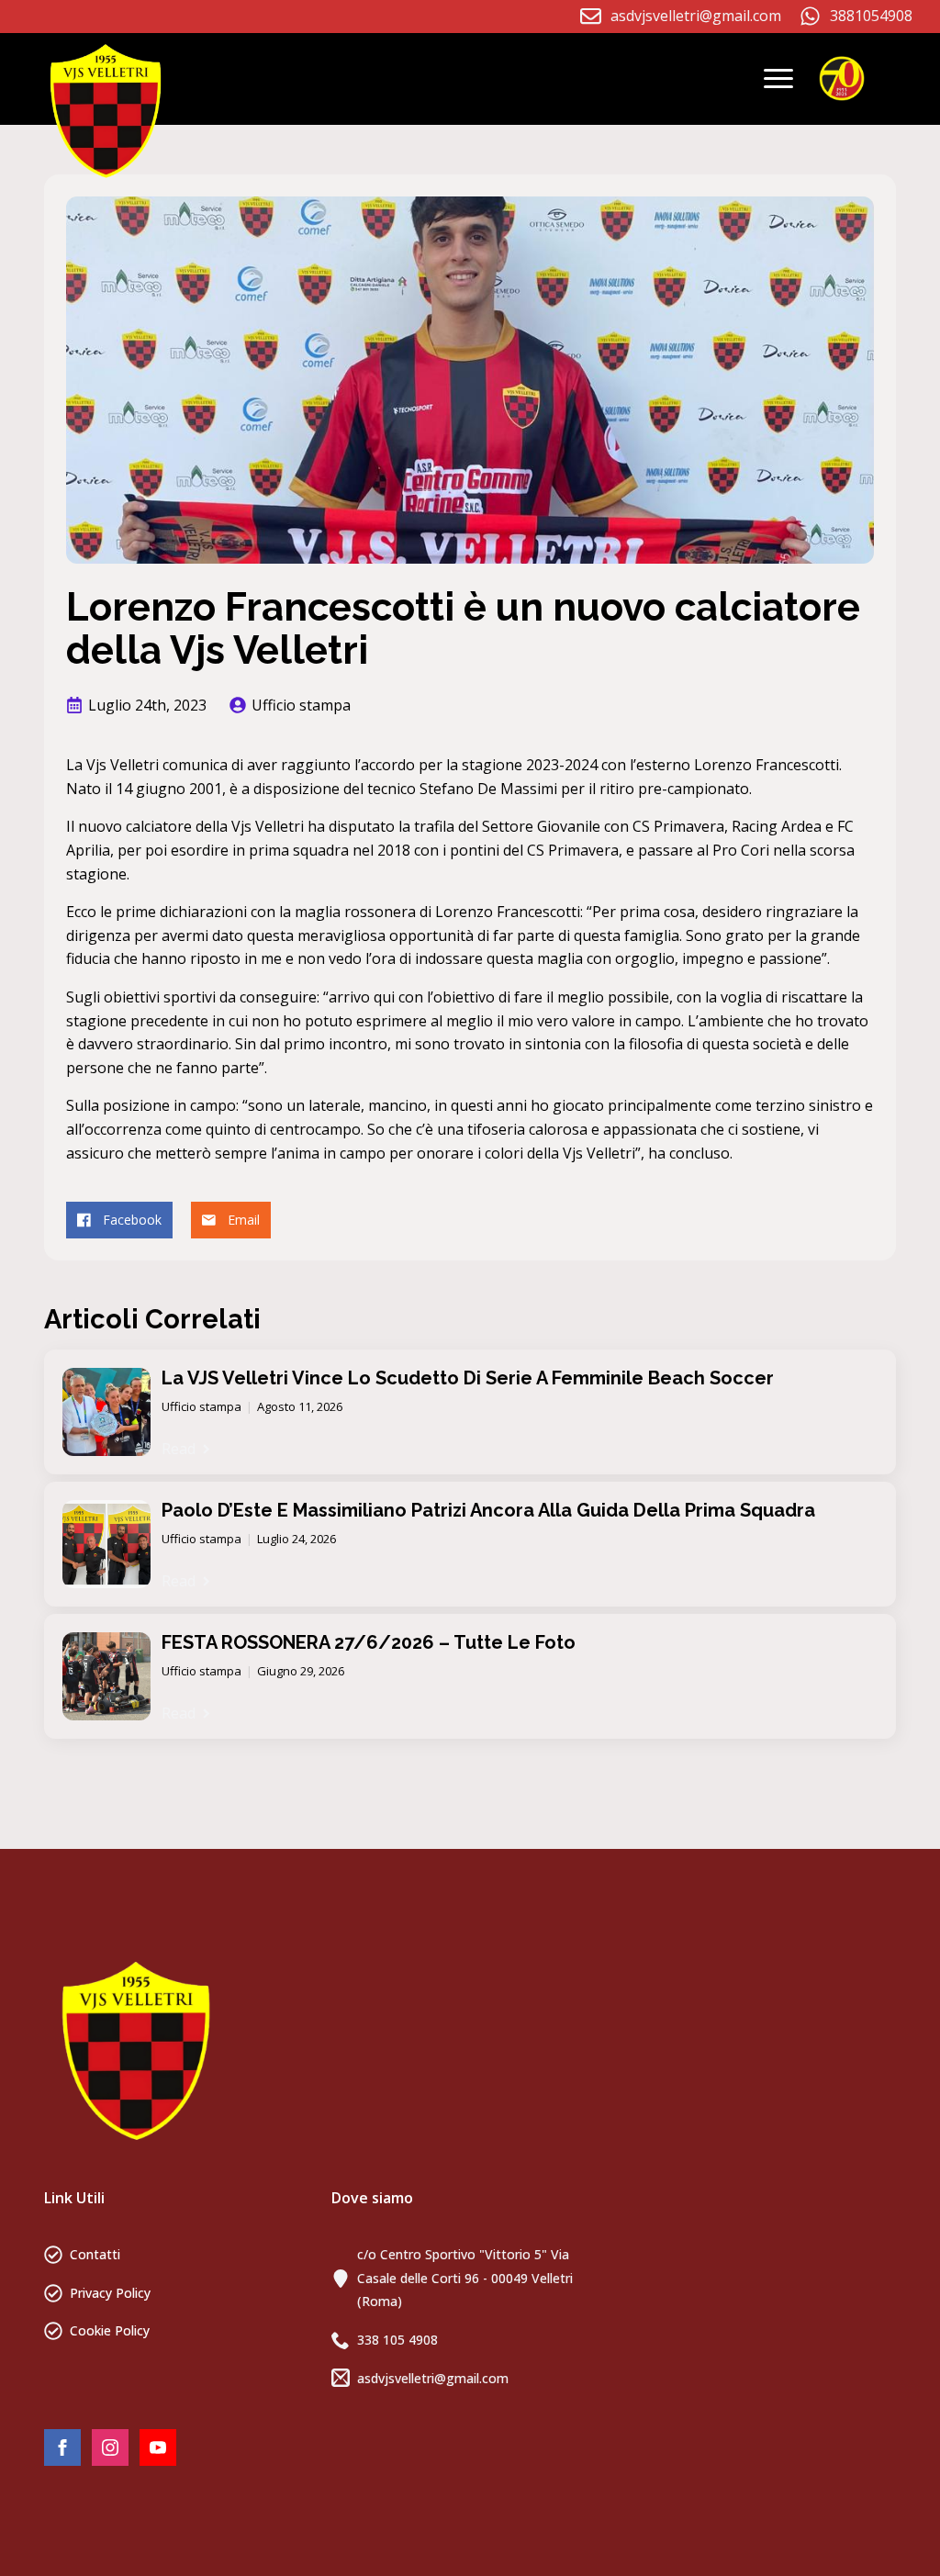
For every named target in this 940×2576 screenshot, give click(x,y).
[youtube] (158, 2447)
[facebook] (62, 2447)
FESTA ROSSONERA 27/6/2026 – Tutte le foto (369, 1642)
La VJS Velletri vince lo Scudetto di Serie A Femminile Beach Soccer (468, 1378)
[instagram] (110, 2447)
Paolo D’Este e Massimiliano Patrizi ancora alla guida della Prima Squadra (488, 1510)
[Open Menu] (778, 79)
